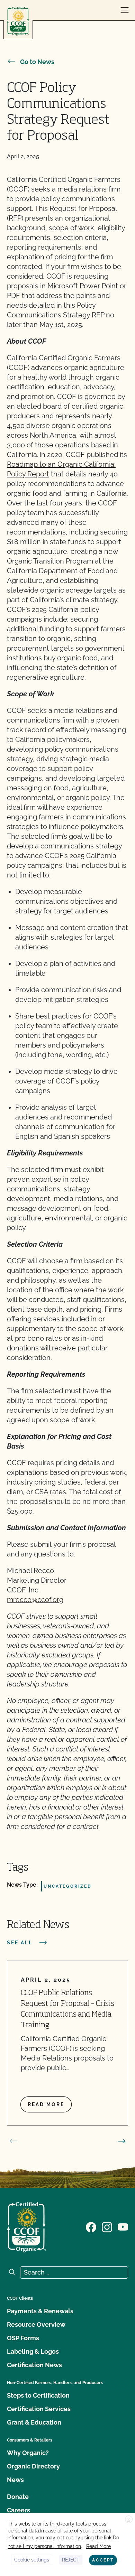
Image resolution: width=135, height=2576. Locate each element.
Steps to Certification (38, 2395)
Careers (19, 2510)
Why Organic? (28, 2453)
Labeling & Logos (33, 2351)
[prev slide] (13, 2141)
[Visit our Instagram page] (107, 2226)
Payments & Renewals (40, 2311)
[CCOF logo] (18, 21)
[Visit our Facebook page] (91, 2226)
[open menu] (125, 10)
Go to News (37, 62)
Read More (98, 2546)
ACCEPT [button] (103, 2560)
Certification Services (39, 2409)
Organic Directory (33, 2466)
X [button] (129, 2520)
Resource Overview (36, 2324)
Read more (46, 2104)
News (15, 2480)
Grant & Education (34, 2422)
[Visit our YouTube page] (123, 2226)
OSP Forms (23, 2338)
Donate (18, 2497)
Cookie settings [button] (32, 2560)
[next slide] (122, 2141)
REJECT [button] (71, 2560)
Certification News (34, 2365)
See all (20, 1943)
